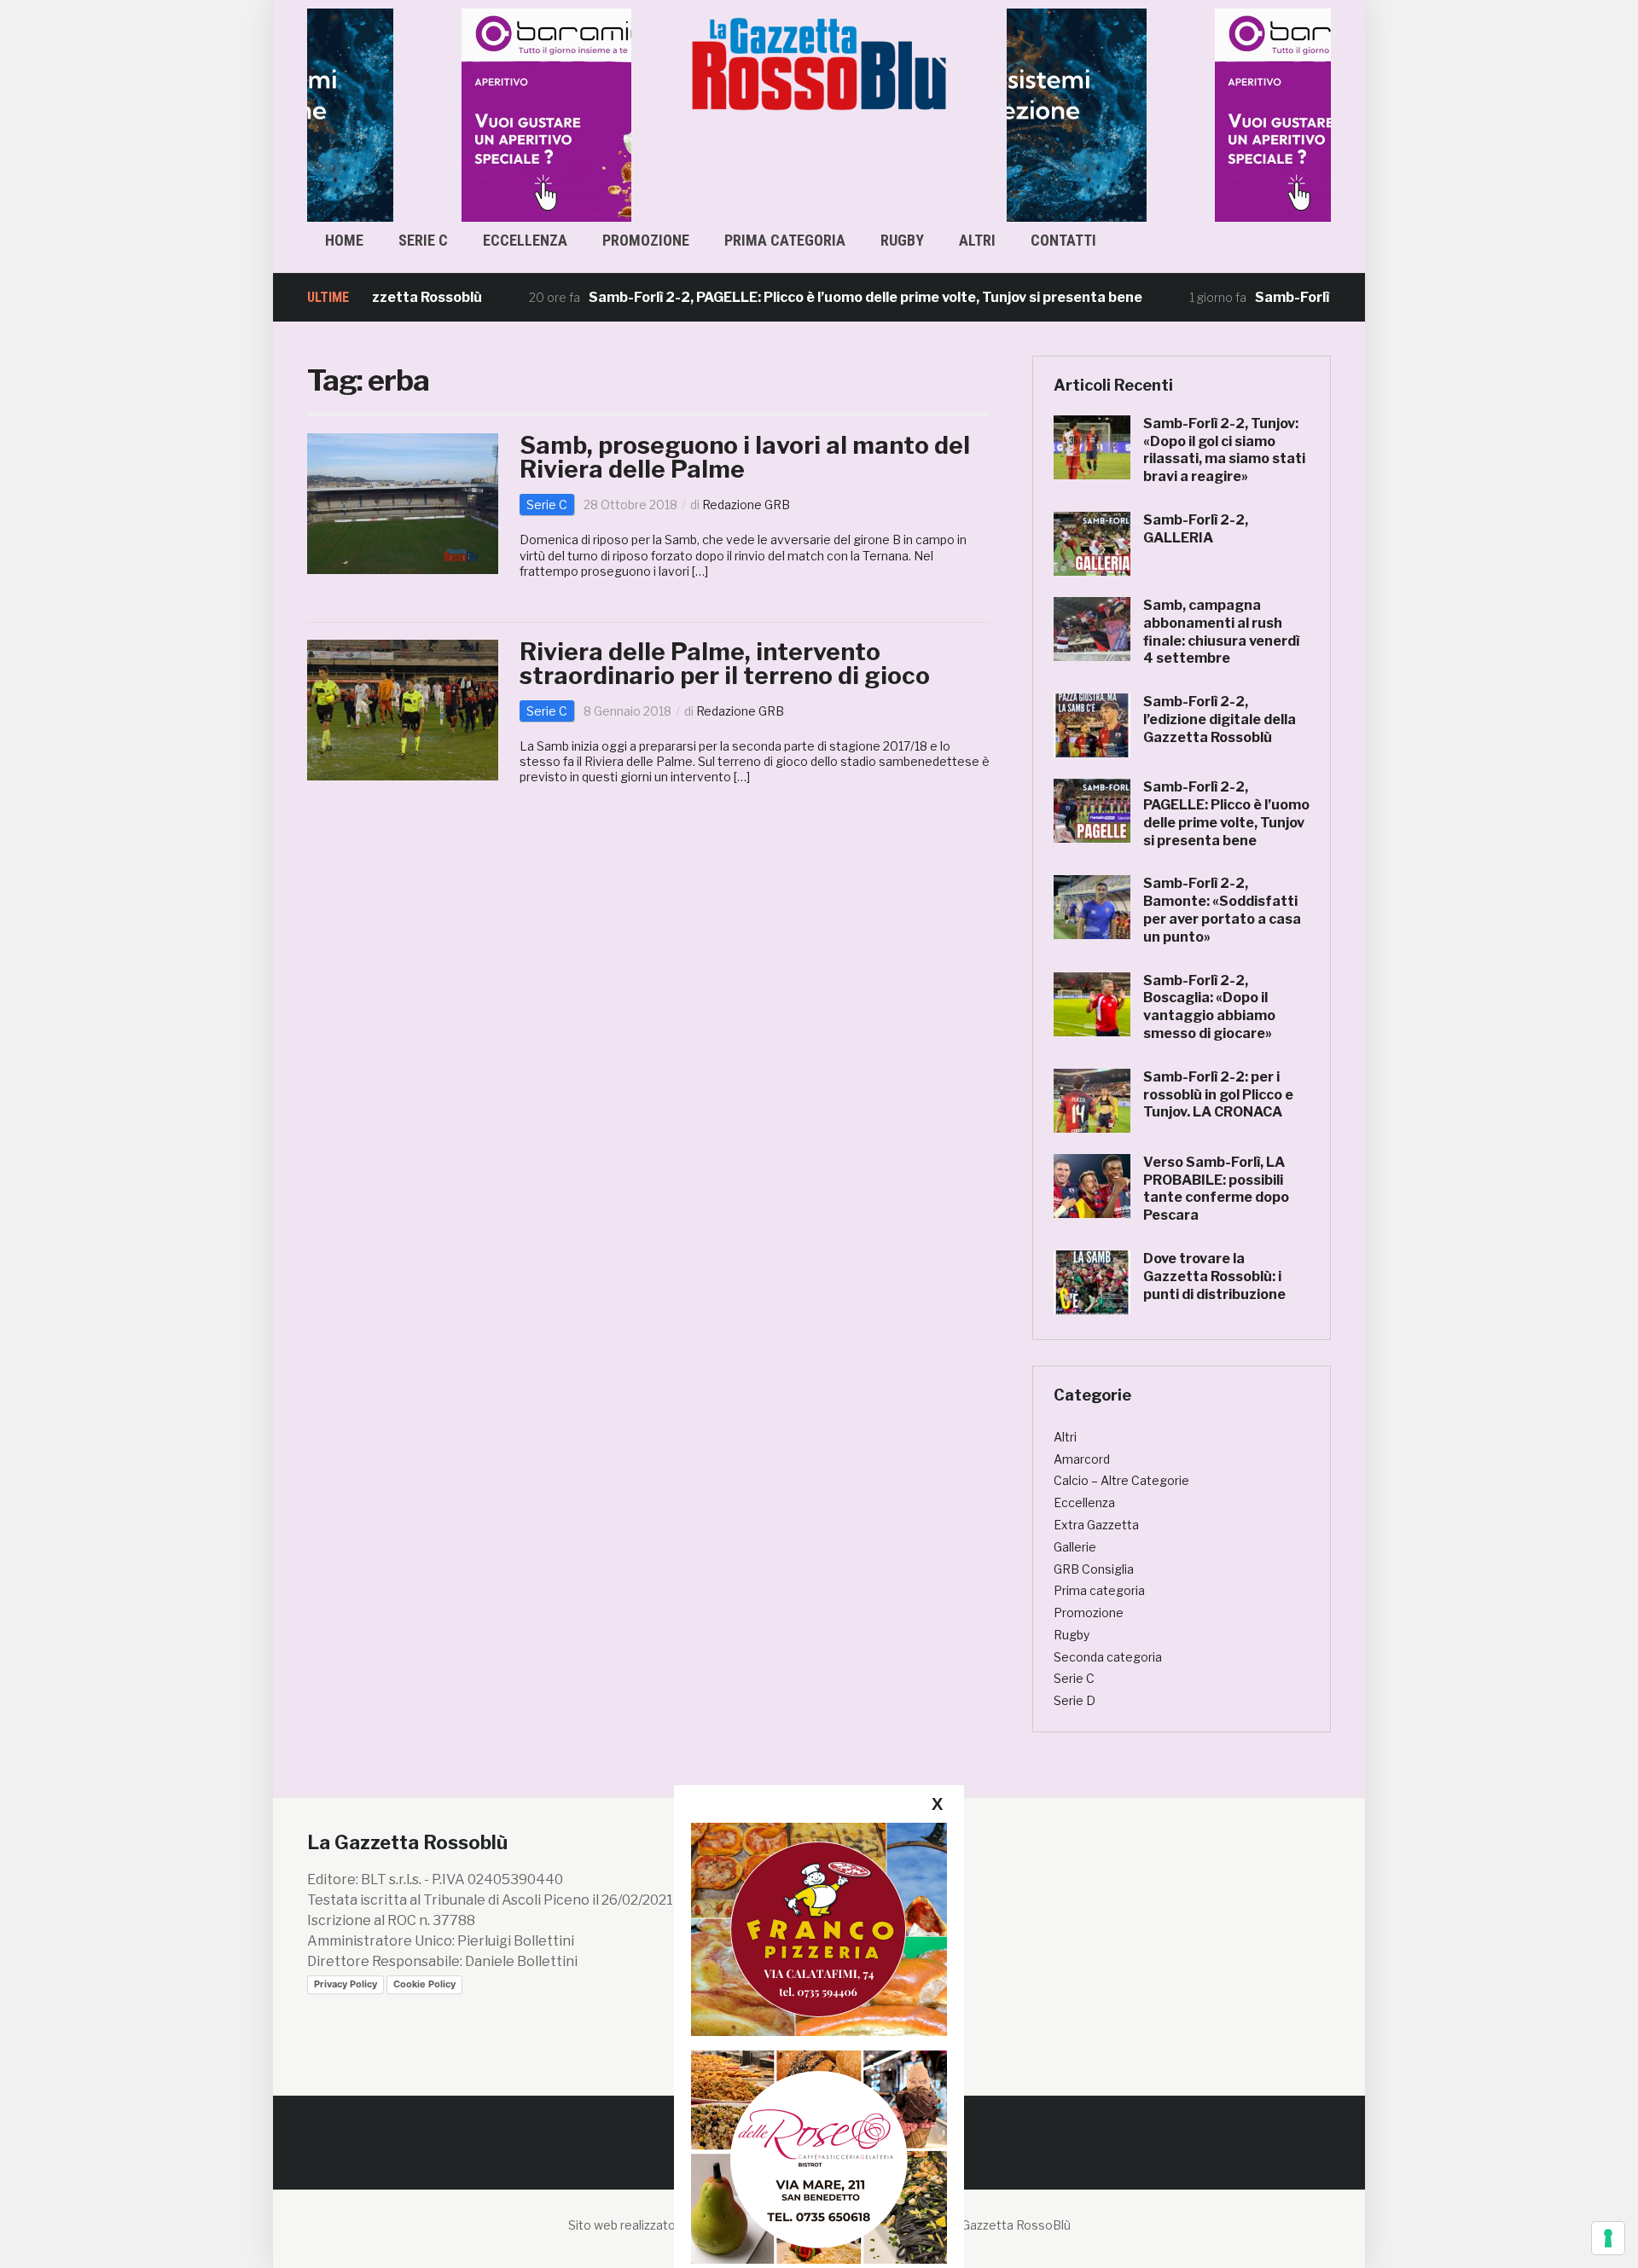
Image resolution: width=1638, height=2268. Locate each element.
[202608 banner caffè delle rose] (819, 2157)
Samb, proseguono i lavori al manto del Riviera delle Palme (745, 457)
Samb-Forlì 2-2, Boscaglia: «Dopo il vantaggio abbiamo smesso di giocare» (1209, 1007)
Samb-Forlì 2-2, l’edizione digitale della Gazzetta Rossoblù (1220, 719)
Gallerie (1075, 1547)
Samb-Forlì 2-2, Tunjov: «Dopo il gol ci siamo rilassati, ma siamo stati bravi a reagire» (1224, 450)
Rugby (902, 240)
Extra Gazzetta (1096, 1525)
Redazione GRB (746, 505)
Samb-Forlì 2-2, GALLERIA (1196, 529)
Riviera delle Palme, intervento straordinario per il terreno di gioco (725, 664)
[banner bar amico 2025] (469, 114)
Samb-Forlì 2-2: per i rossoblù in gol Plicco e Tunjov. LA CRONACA (1218, 1095)
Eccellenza (525, 240)
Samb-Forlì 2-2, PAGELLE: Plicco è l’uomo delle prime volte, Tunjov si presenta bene (815, 297)
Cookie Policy (424, 1984)
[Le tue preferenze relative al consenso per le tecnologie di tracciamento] (1608, 2238)
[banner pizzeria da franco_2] (819, 1929)
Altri (977, 240)
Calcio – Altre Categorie (1121, 1480)
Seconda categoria (1108, 1657)
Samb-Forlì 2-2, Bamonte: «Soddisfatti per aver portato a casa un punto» (1222, 910)
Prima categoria (785, 240)
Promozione (646, 240)
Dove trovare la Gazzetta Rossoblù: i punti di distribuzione (1214, 1276)
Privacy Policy (346, 1984)
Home (344, 240)
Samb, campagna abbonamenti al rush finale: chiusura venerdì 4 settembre (1221, 632)
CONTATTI (1063, 240)
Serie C (423, 240)
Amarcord (1082, 1459)
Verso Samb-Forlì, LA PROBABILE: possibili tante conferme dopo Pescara (1216, 1189)
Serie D (1075, 1700)
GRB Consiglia (1094, 1569)
